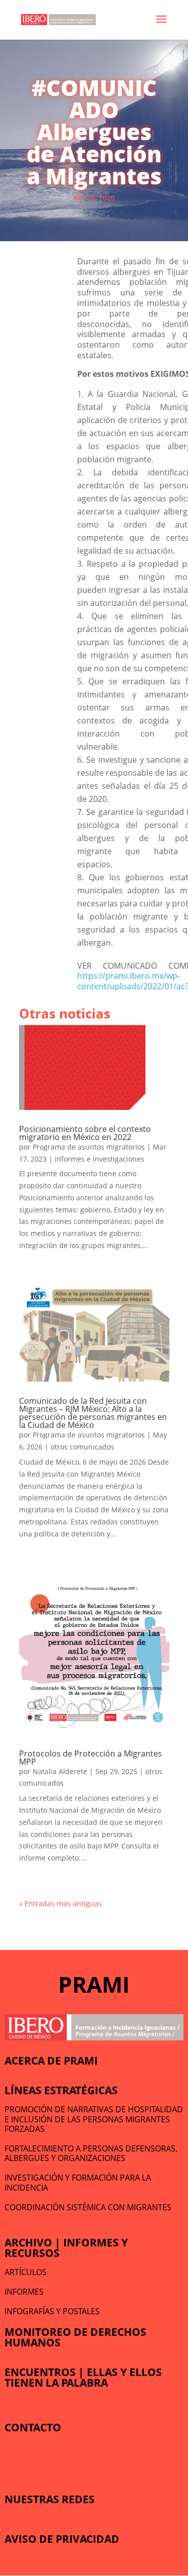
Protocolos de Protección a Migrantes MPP (90, 1758)
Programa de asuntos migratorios (89, 1147)
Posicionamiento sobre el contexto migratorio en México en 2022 (85, 1133)
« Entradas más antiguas (60, 1903)
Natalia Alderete (60, 1771)
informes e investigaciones (100, 1159)
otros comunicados (82, 1447)
